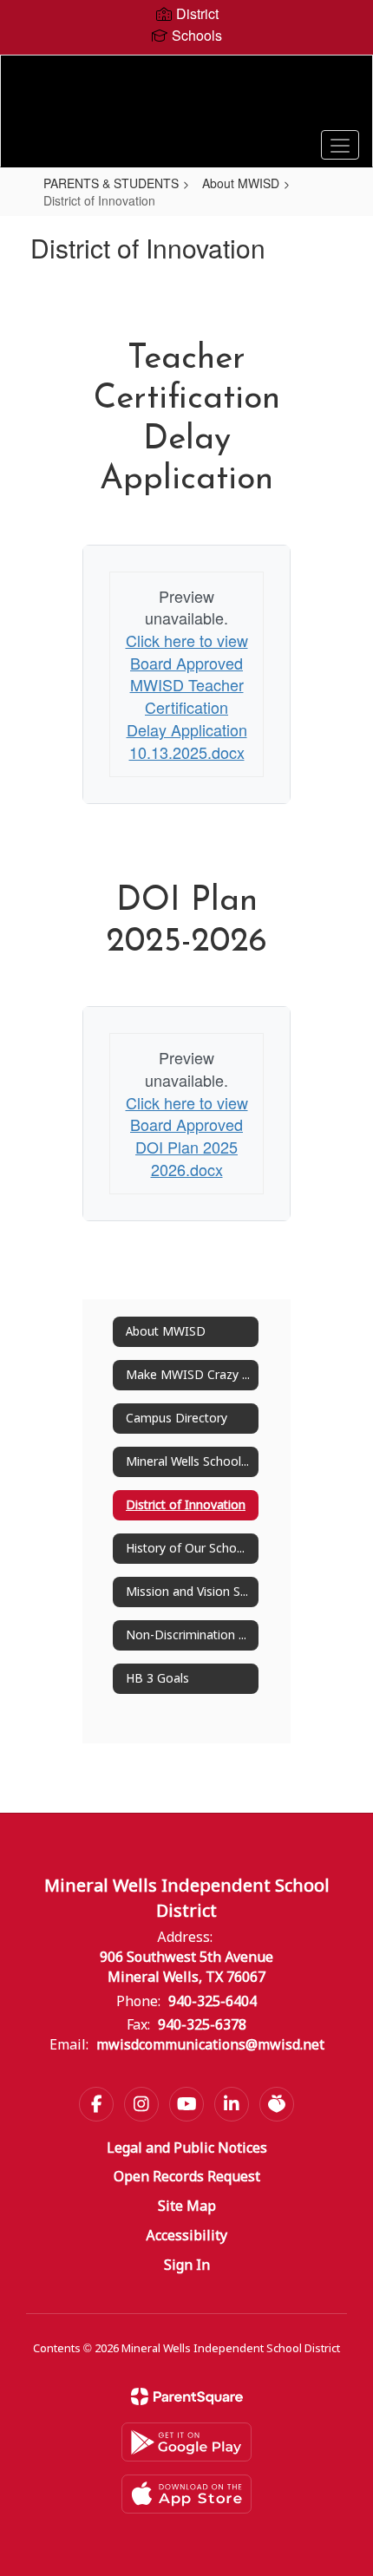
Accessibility (186, 2236)
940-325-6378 (202, 2026)
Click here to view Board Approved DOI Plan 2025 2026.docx (187, 1136)
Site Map (187, 2207)
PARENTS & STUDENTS (111, 183)
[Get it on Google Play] (186, 2442)
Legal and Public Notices (187, 2149)
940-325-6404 (213, 2002)
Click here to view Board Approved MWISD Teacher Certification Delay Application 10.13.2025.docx (187, 696)
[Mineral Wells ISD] (187, 98)
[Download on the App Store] (186, 2494)
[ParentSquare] (187, 2396)
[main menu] (340, 145)
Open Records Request (187, 2177)
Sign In (187, 2266)
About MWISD (241, 183)
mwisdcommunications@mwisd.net (210, 2046)
